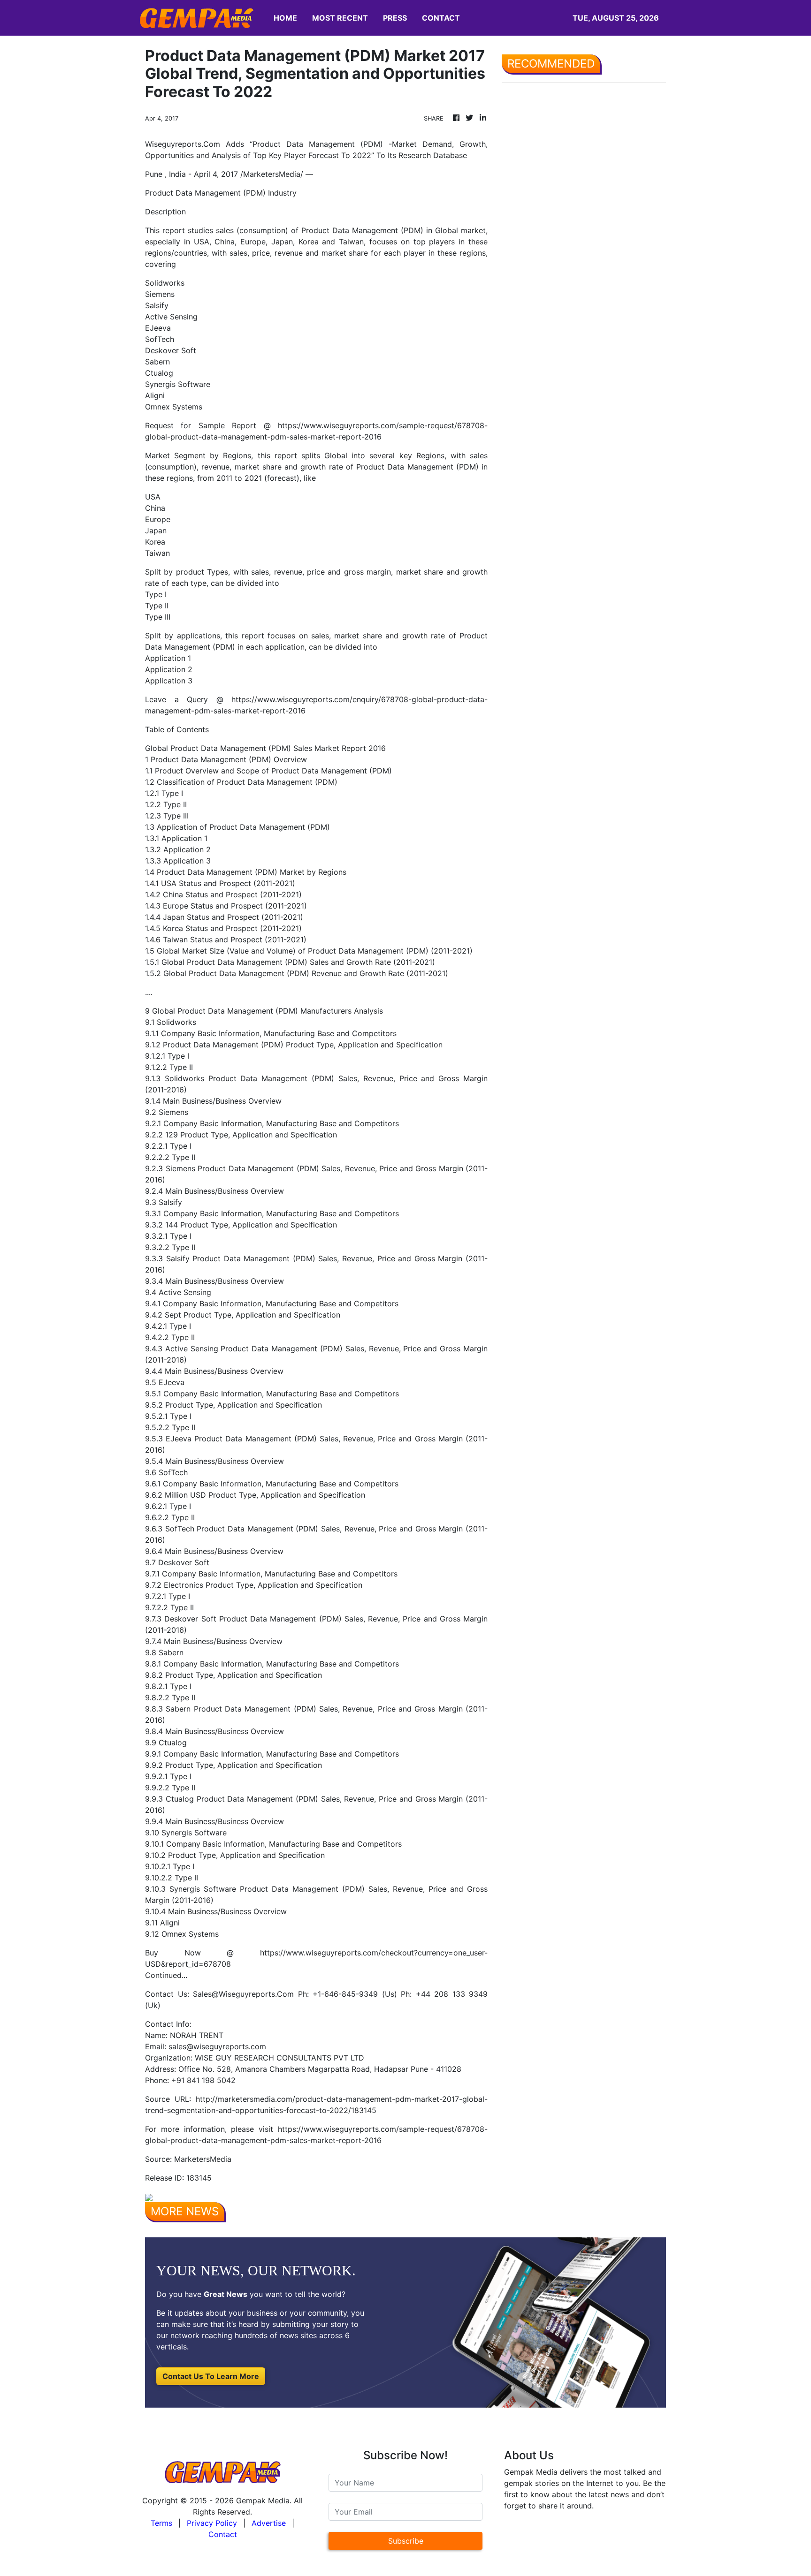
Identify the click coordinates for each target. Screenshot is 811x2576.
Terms (161, 2523)
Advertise (269, 2523)
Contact (223, 2534)
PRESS (395, 18)
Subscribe (406, 2541)
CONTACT (441, 18)
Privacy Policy (212, 2523)
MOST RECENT (340, 18)
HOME (285, 18)
